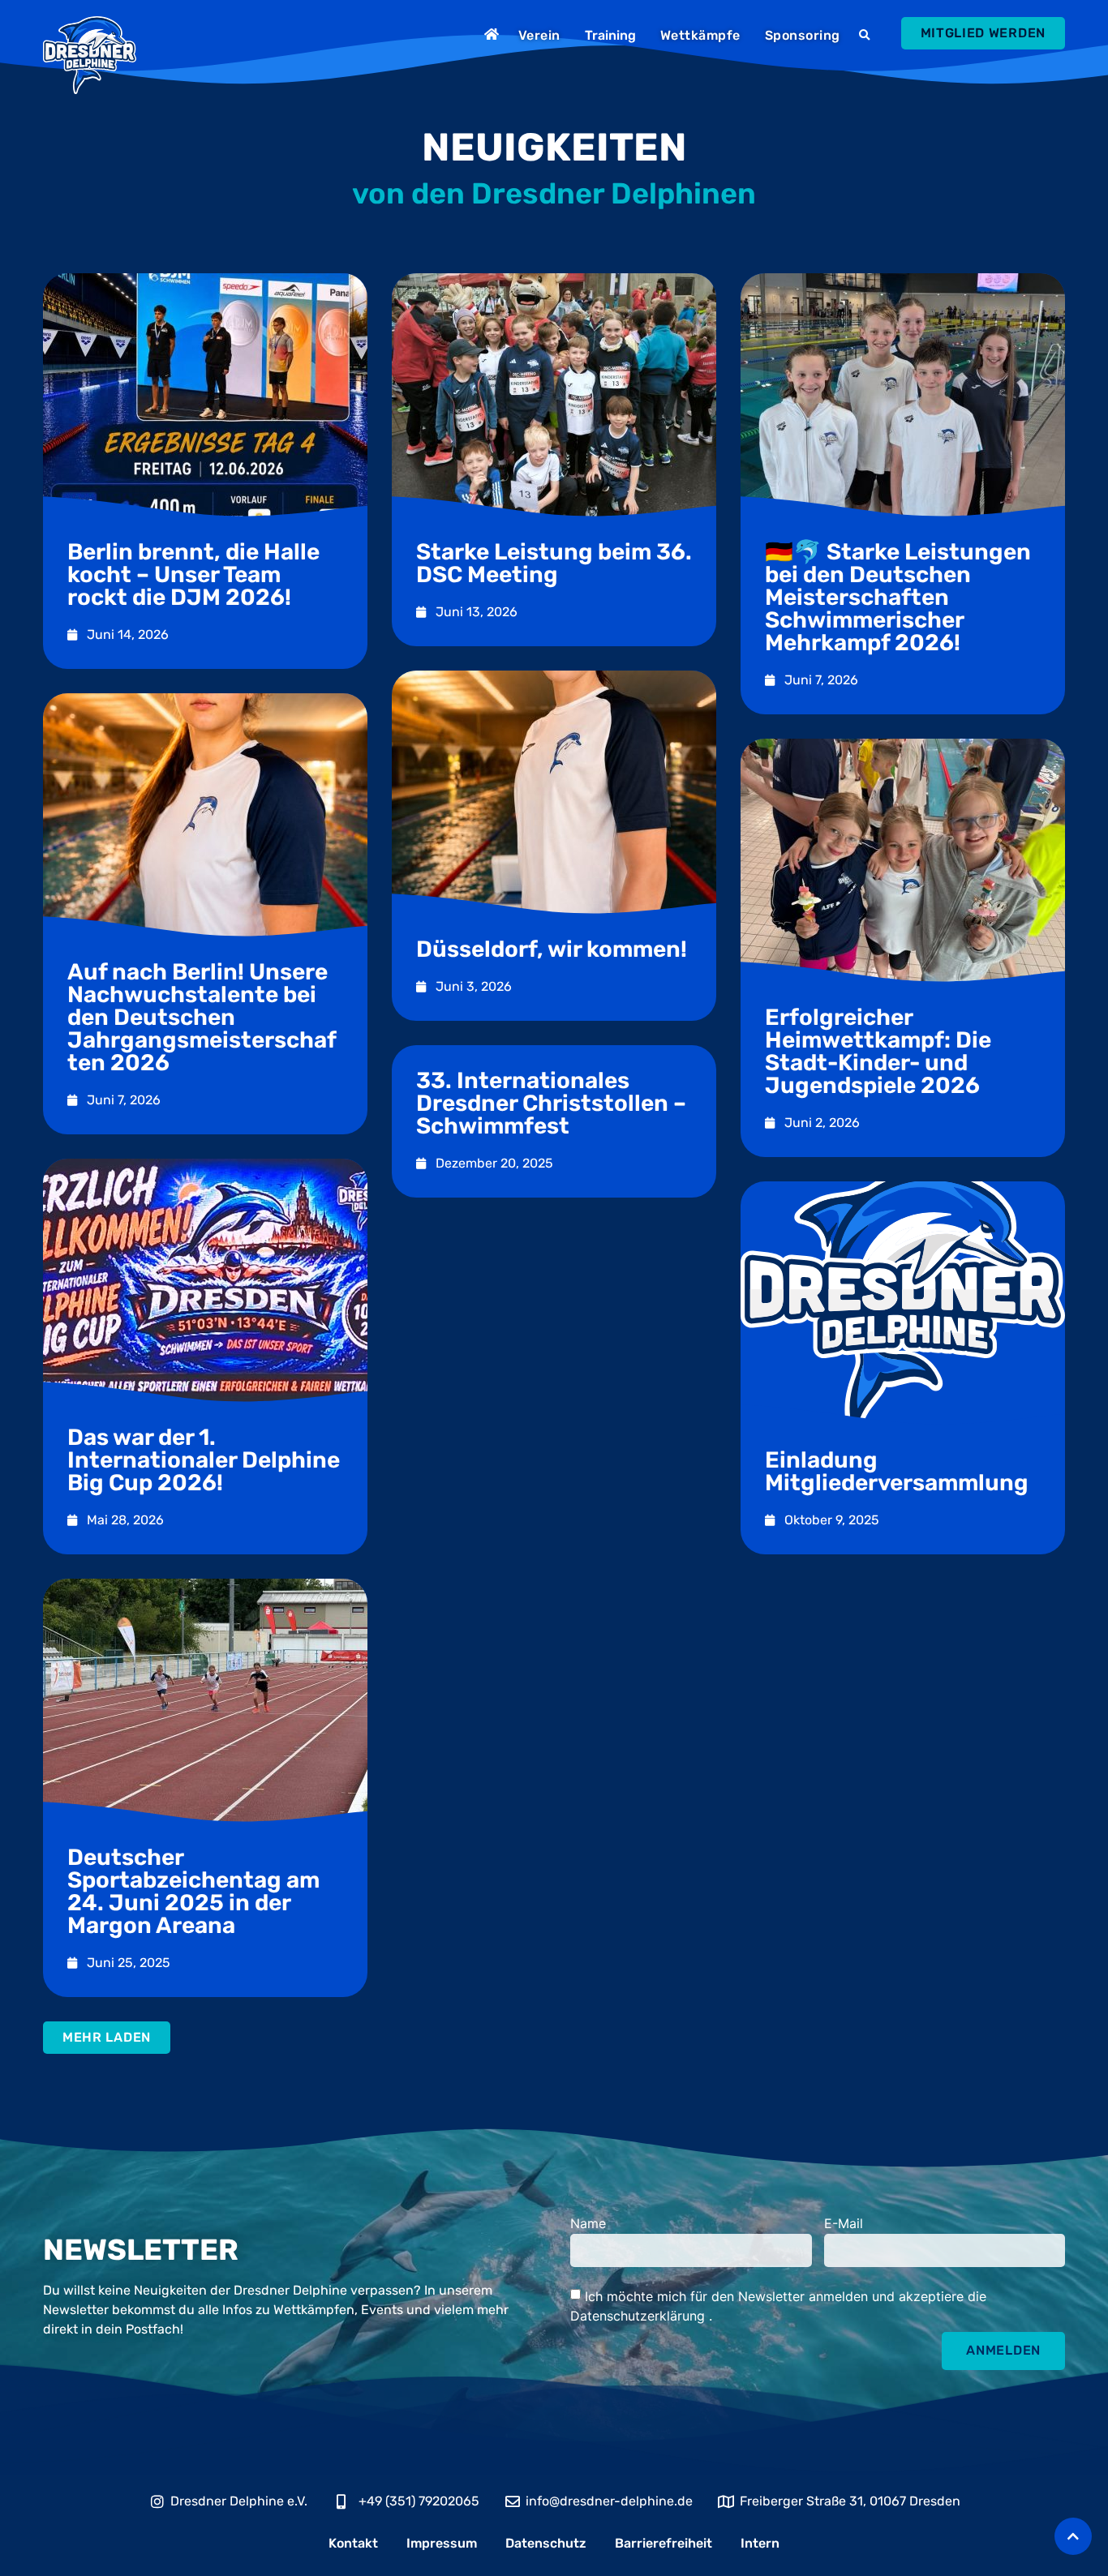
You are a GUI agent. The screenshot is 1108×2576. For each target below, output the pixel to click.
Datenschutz (546, 2543)
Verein (539, 35)
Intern (760, 2543)
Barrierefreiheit (664, 2543)
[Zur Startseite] (494, 34)
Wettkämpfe (700, 35)
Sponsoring (803, 35)
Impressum (442, 2543)
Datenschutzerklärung (640, 2315)
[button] (867, 36)
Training (610, 35)
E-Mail (844, 2224)
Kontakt (353, 2543)
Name (588, 2224)
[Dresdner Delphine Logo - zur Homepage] (90, 55)
